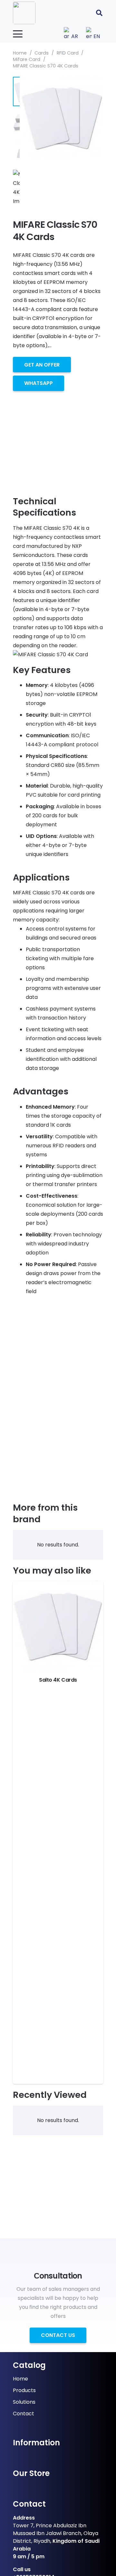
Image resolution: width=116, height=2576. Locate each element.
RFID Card (68, 53)
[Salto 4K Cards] (58, 1626)
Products (24, 2390)
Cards (42, 53)
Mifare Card (27, 59)
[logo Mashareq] (24, 13)
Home (20, 53)
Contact (24, 2414)
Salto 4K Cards (58, 1680)
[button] (99, 13)
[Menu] (18, 34)
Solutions (24, 2402)
